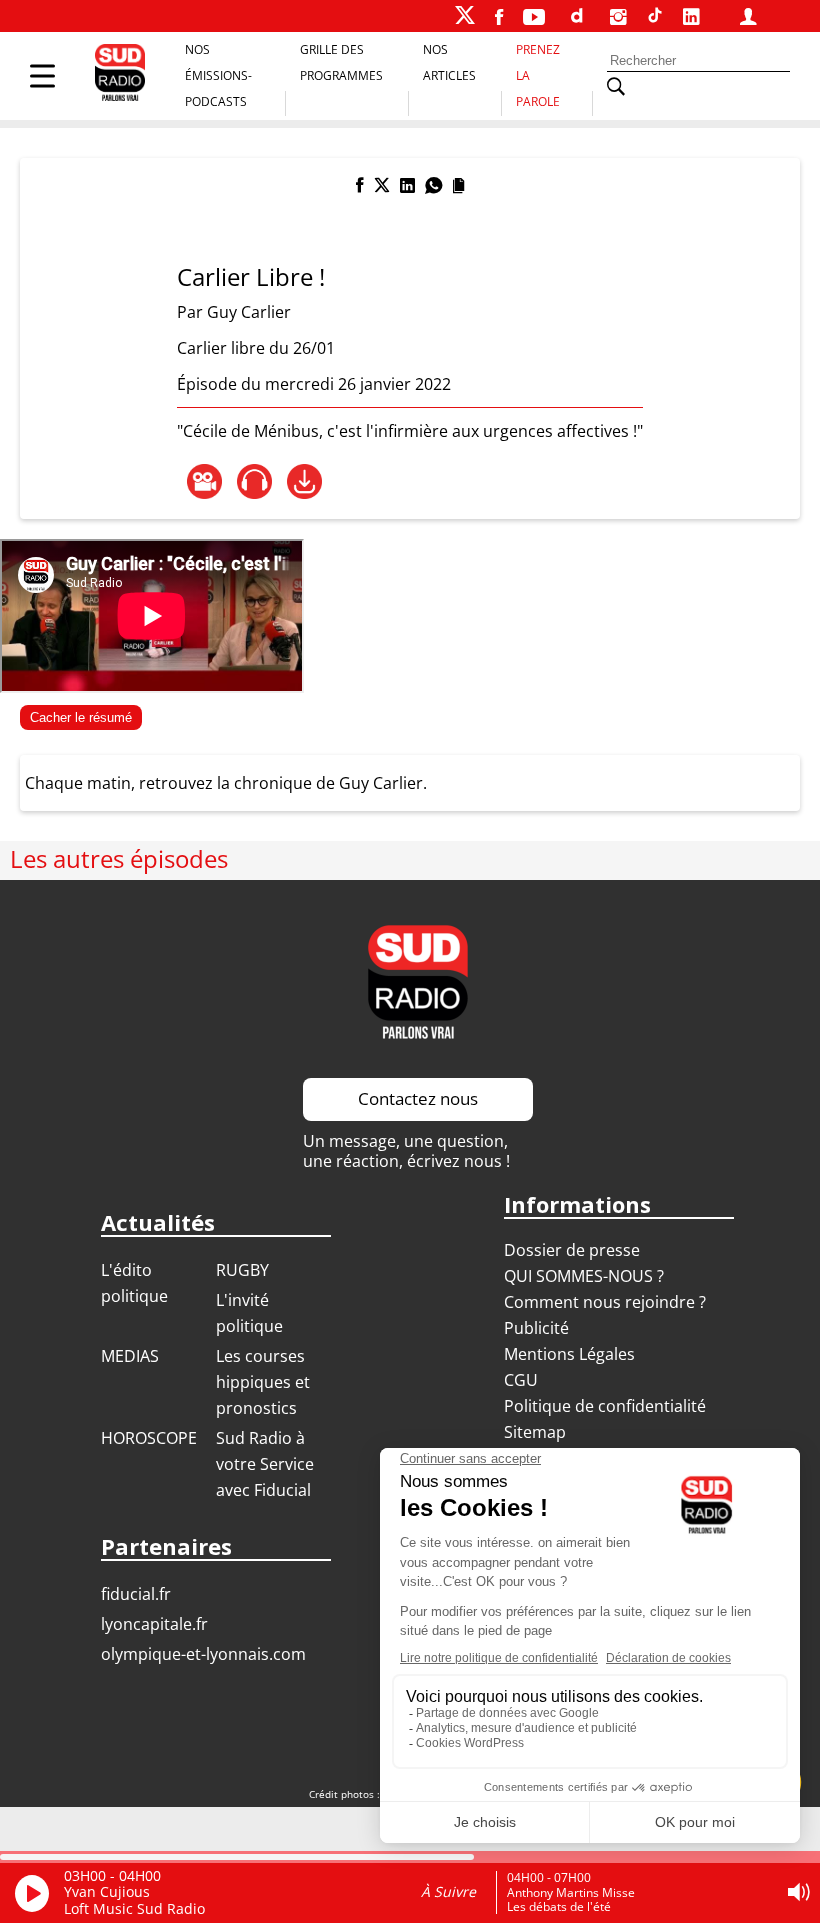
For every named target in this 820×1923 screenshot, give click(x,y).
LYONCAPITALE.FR (154, 1624)
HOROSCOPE (149, 1438)
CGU (521, 1380)
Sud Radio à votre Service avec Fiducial (265, 1464)
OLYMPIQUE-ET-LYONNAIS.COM (203, 1654)
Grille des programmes (341, 62)
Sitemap (535, 1432)
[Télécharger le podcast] (304, 481)
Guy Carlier (249, 312)
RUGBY (242, 1270)
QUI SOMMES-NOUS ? (584, 1276)
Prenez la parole (538, 75)
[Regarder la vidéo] (204, 481)
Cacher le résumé (81, 717)
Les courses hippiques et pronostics (263, 1382)
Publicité (536, 1328)
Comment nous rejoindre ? (607, 1302)
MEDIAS (130, 1356)
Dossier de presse (572, 1250)
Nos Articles (449, 62)
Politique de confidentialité (605, 1406)
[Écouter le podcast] (254, 481)
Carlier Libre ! (251, 276)
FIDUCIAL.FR (136, 1594)
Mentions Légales (569, 1354)
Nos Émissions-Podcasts (218, 75)
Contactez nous (418, 1098)
